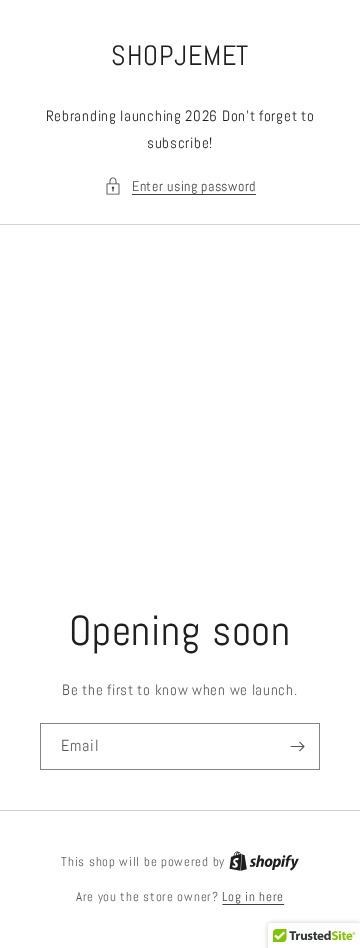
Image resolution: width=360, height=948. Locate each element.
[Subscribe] (297, 746)
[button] (180, 186)
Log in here (253, 896)
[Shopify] (264, 861)
